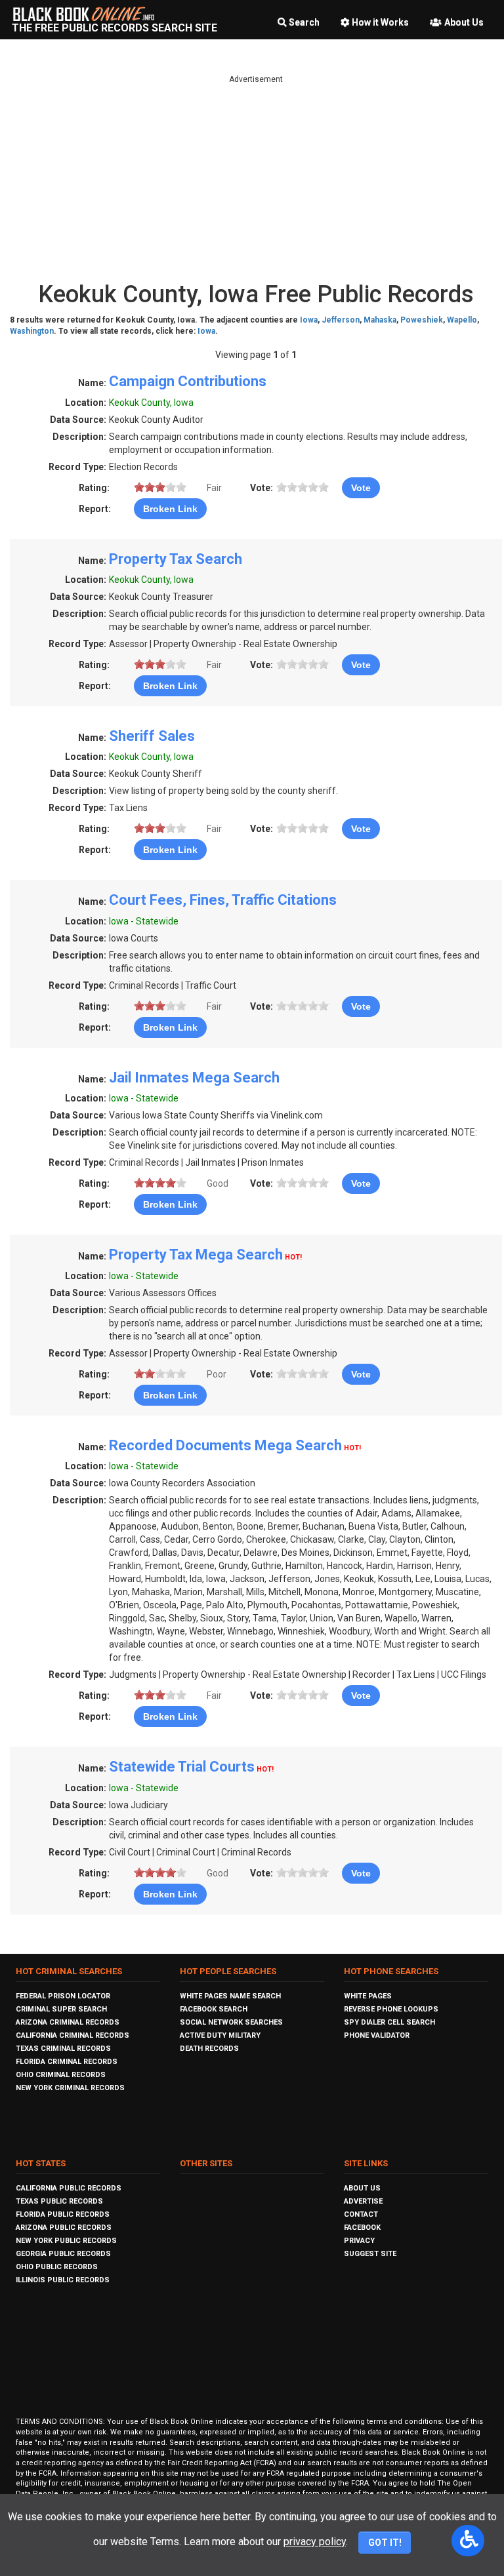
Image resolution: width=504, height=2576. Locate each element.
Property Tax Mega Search (196, 1255)
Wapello (462, 320)
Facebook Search (214, 2009)
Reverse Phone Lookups (391, 2009)
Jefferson (341, 320)
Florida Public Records (63, 2214)
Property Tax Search (176, 559)
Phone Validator (377, 2035)
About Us (464, 22)
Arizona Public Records (64, 2228)
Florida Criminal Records (67, 2062)
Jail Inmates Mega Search (194, 1078)
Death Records (209, 2049)
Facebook (362, 2228)
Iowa (309, 320)
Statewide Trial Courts (182, 1767)
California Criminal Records (73, 2035)
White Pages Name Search (230, 1996)
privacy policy (315, 2542)
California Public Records (69, 2188)
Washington (32, 331)
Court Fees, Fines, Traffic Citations (223, 900)
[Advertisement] (256, 177)
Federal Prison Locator (63, 1996)
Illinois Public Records (63, 2280)
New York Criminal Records (70, 2088)
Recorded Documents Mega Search (225, 1445)
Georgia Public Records (63, 2254)
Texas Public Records (59, 2201)
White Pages (368, 1996)
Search (304, 22)
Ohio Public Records (57, 2267)
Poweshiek (422, 320)
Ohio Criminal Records (61, 2075)
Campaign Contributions (188, 381)
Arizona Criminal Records (68, 2022)
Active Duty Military (220, 2035)
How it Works (380, 22)
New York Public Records (66, 2241)
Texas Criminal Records (63, 2049)
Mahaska (380, 320)
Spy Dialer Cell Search (389, 2022)
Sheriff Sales (152, 736)
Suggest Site (370, 2254)
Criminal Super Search (61, 2009)
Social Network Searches (231, 2022)
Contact (361, 2214)
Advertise (363, 2201)
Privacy (359, 2241)
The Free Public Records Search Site (115, 28)
